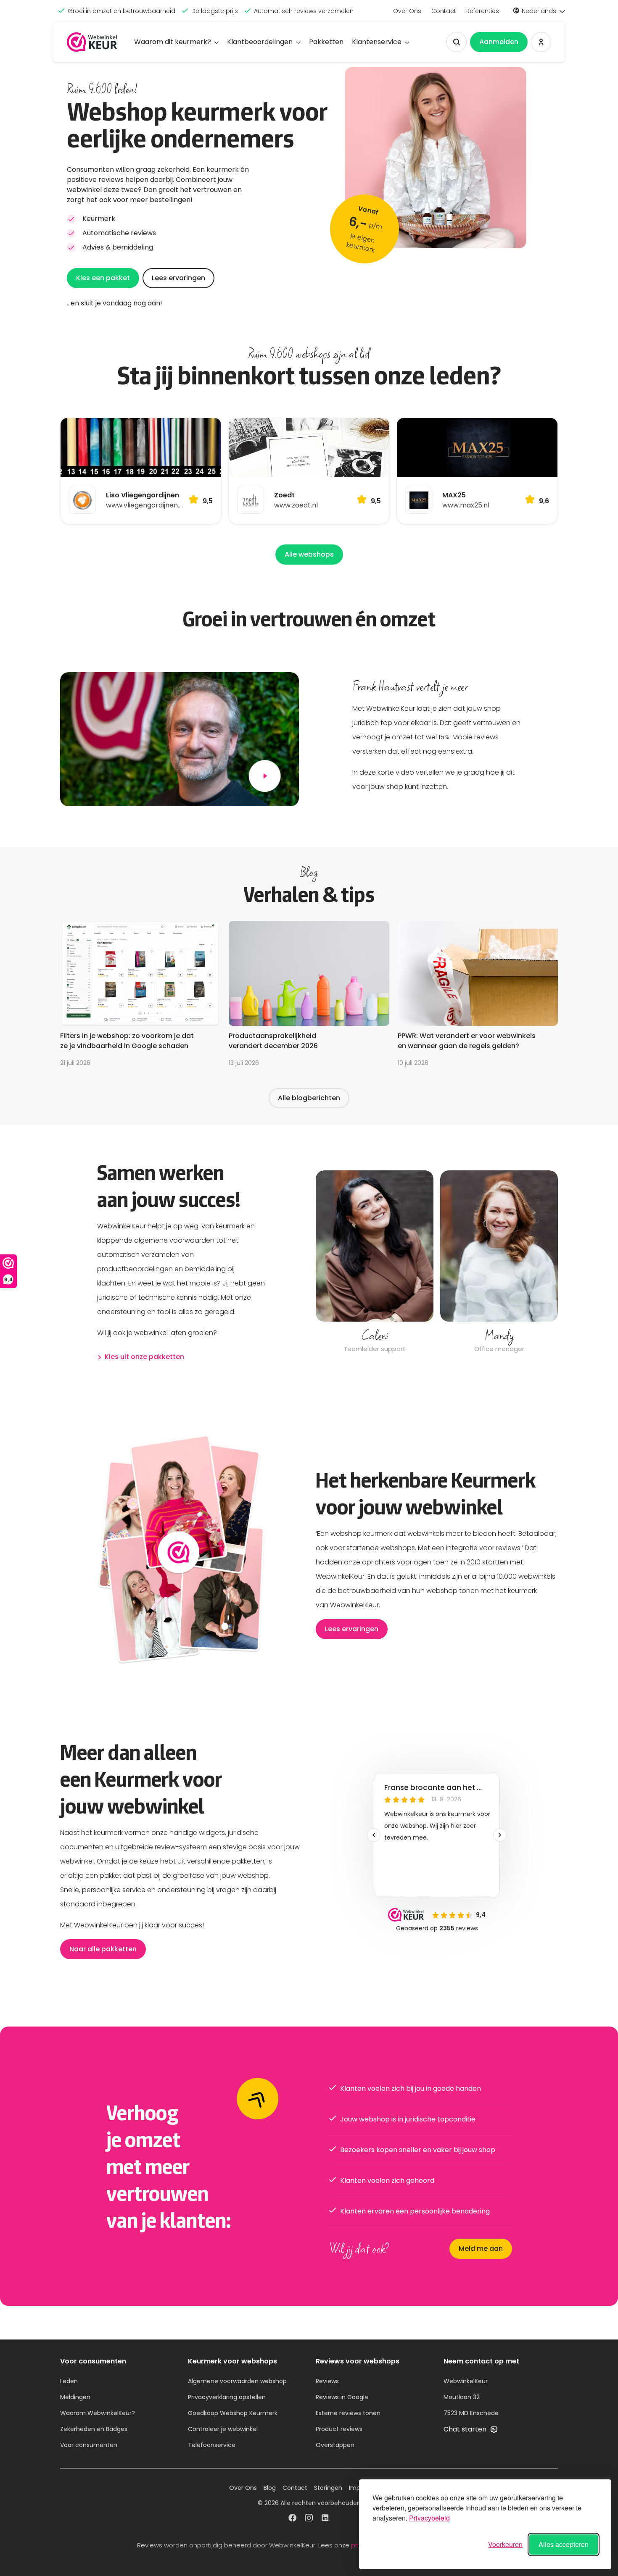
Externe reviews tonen (348, 2413)
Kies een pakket (103, 278)
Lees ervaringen (178, 278)
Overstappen (335, 2445)
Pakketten (326, 42)
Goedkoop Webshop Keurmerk (233, 2413)
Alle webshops (309, 554)
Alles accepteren (564, 2544)
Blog (270, 2488)
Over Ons (407, 11)
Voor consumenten (89, 2445)
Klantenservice (377, 42)
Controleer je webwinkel (223, 2429)
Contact (444, 11)
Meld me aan (481, 2249)
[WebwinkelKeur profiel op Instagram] (309, 2519)
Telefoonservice (212, 2445)
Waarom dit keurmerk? (173, 42)
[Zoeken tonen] (457, 42)
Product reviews (339, 2429)
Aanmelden (499, 42)
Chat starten (466, 2429)
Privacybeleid (429, 2518)
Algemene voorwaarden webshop (237, 2381)
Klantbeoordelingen (260, 42)
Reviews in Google (342, 2397)
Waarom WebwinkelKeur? (98, 2413)
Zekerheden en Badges (94, 2429)
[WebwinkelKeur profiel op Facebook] (292, 2519)
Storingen (328, 2488)
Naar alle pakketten (103, 1949)
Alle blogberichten (309, 1098)
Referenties (483, 11)
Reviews (327, 2381)
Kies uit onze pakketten (144, 1357)
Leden (69, 2381)
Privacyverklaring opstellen (227, 2397)
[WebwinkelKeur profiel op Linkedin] (326, 2519)
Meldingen (75, 2397)
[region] (437, 1263)
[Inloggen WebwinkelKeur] (541, 42)
